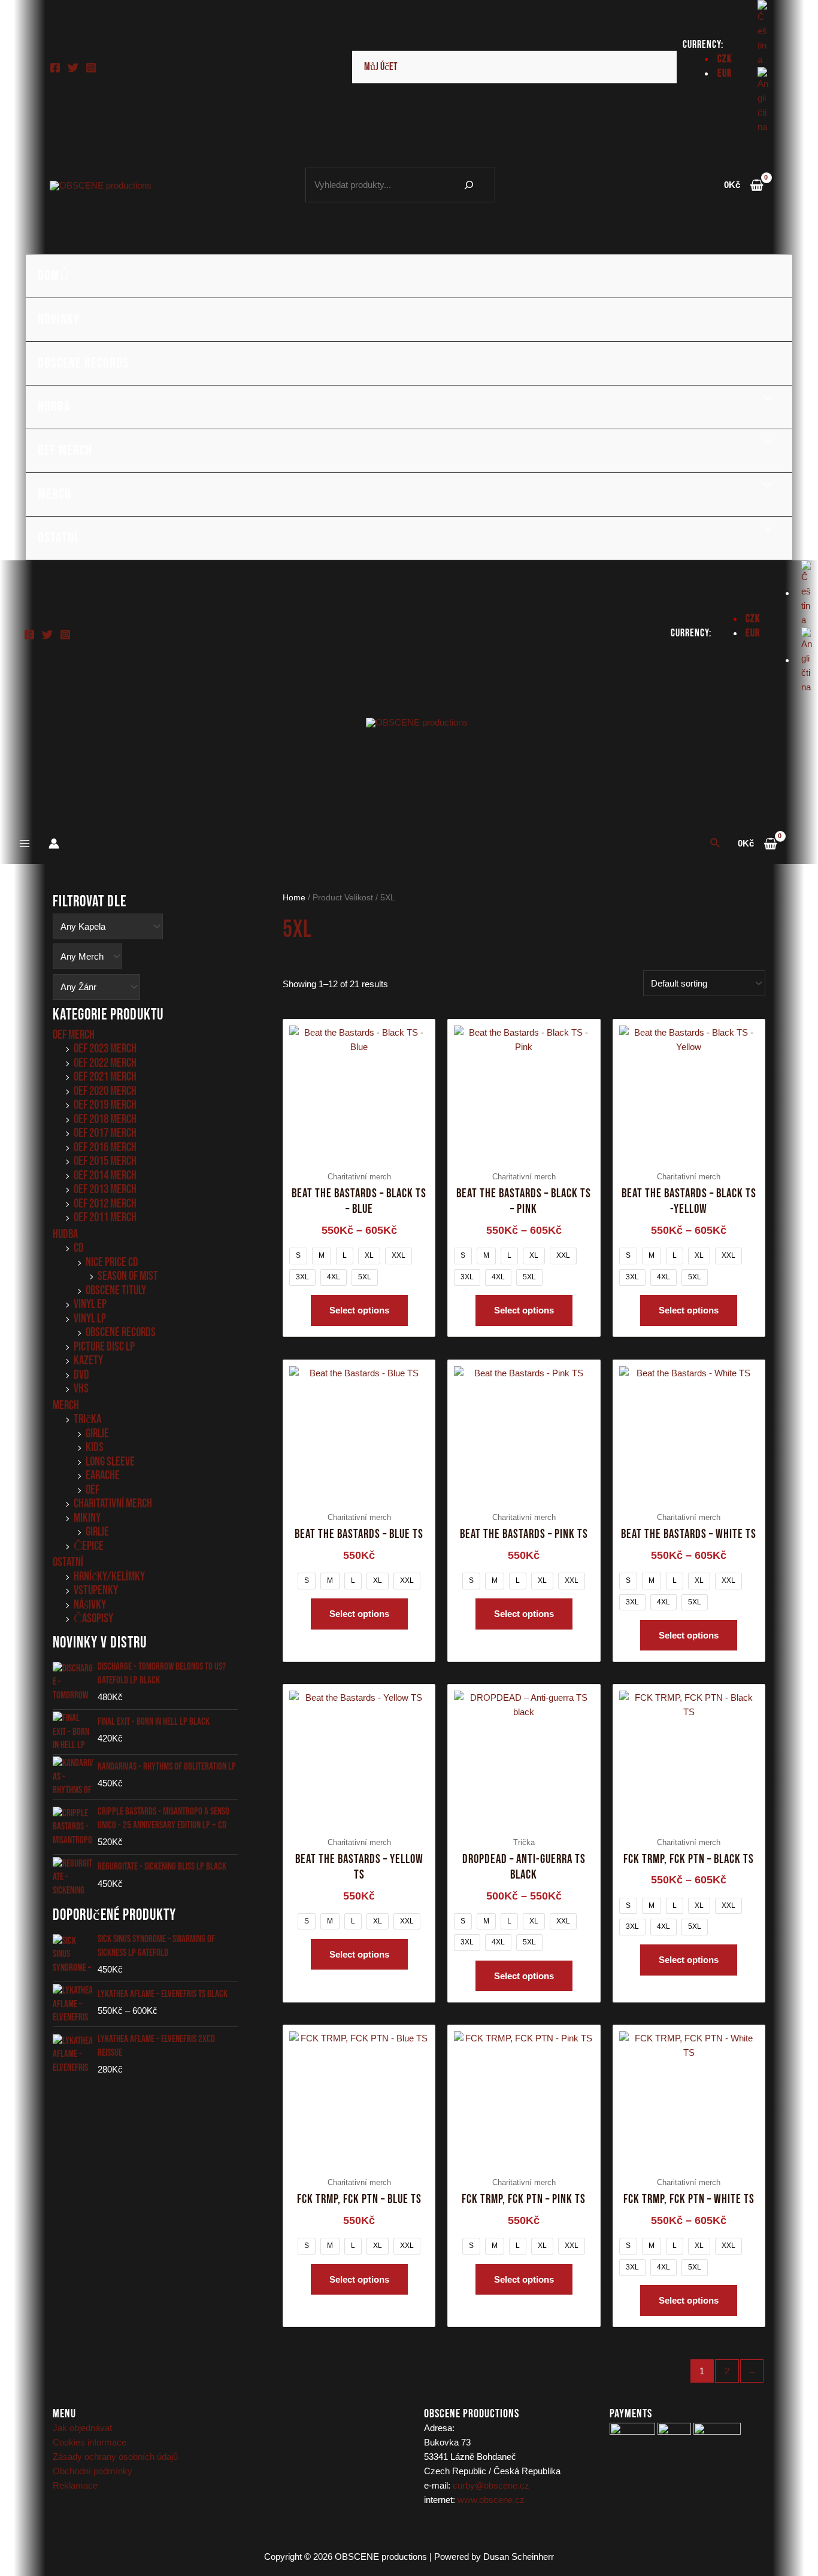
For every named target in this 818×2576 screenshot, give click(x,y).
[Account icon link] (54, 844)
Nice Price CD (112, 1262)
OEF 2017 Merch (105, 1133)
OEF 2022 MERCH (105, 1063)
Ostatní (58, 538)
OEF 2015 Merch (105, 1161)
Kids (95, 1447)
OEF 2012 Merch (105, 1204)
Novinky (59, 319)
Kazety (88, 1360)
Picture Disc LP (104, 1347)
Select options (359, 1310)
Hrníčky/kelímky (109, 1577)
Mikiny (87, 1518)
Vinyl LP (90, 1319)
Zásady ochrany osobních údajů (115, 2457)
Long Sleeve (110, 1462)
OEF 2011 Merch (105, 1217)
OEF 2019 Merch (105, 1105)
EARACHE (103, 1475)
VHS (81, 1389)
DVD (81, 1375)
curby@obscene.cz (491, 2485)
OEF (93, 1490)
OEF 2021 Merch (105, 1077)
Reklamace (75, 2485)
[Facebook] (55, 68)
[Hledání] (469, 185)
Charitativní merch (113, 1504)
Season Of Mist (128, 1276)
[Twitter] (73, 68)
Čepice (89, 1546)
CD (79, 1248)
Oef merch (65, 450)
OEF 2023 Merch (105, 1049)
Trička (87, 1419)
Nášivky (90, 1605)
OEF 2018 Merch (105, 1119)
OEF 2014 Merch (105, 1175)
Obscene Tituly (116, 1290)
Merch (54, 494)
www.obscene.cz (491, 2500)
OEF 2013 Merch (105, 1189)
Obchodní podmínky (93, 2471)
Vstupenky (96, 1590)
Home (294, 898)
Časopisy (93, 1618)
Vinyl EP (90, 1304)
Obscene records (83, 363)
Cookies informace (90, 2442)
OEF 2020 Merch (105, 1091)
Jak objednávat (82, 2428)
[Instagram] (91, 68)
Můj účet (381, 67)
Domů (54, 276)
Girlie (97, 1433)
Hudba (54, 407)
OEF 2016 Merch (105, 1147)
